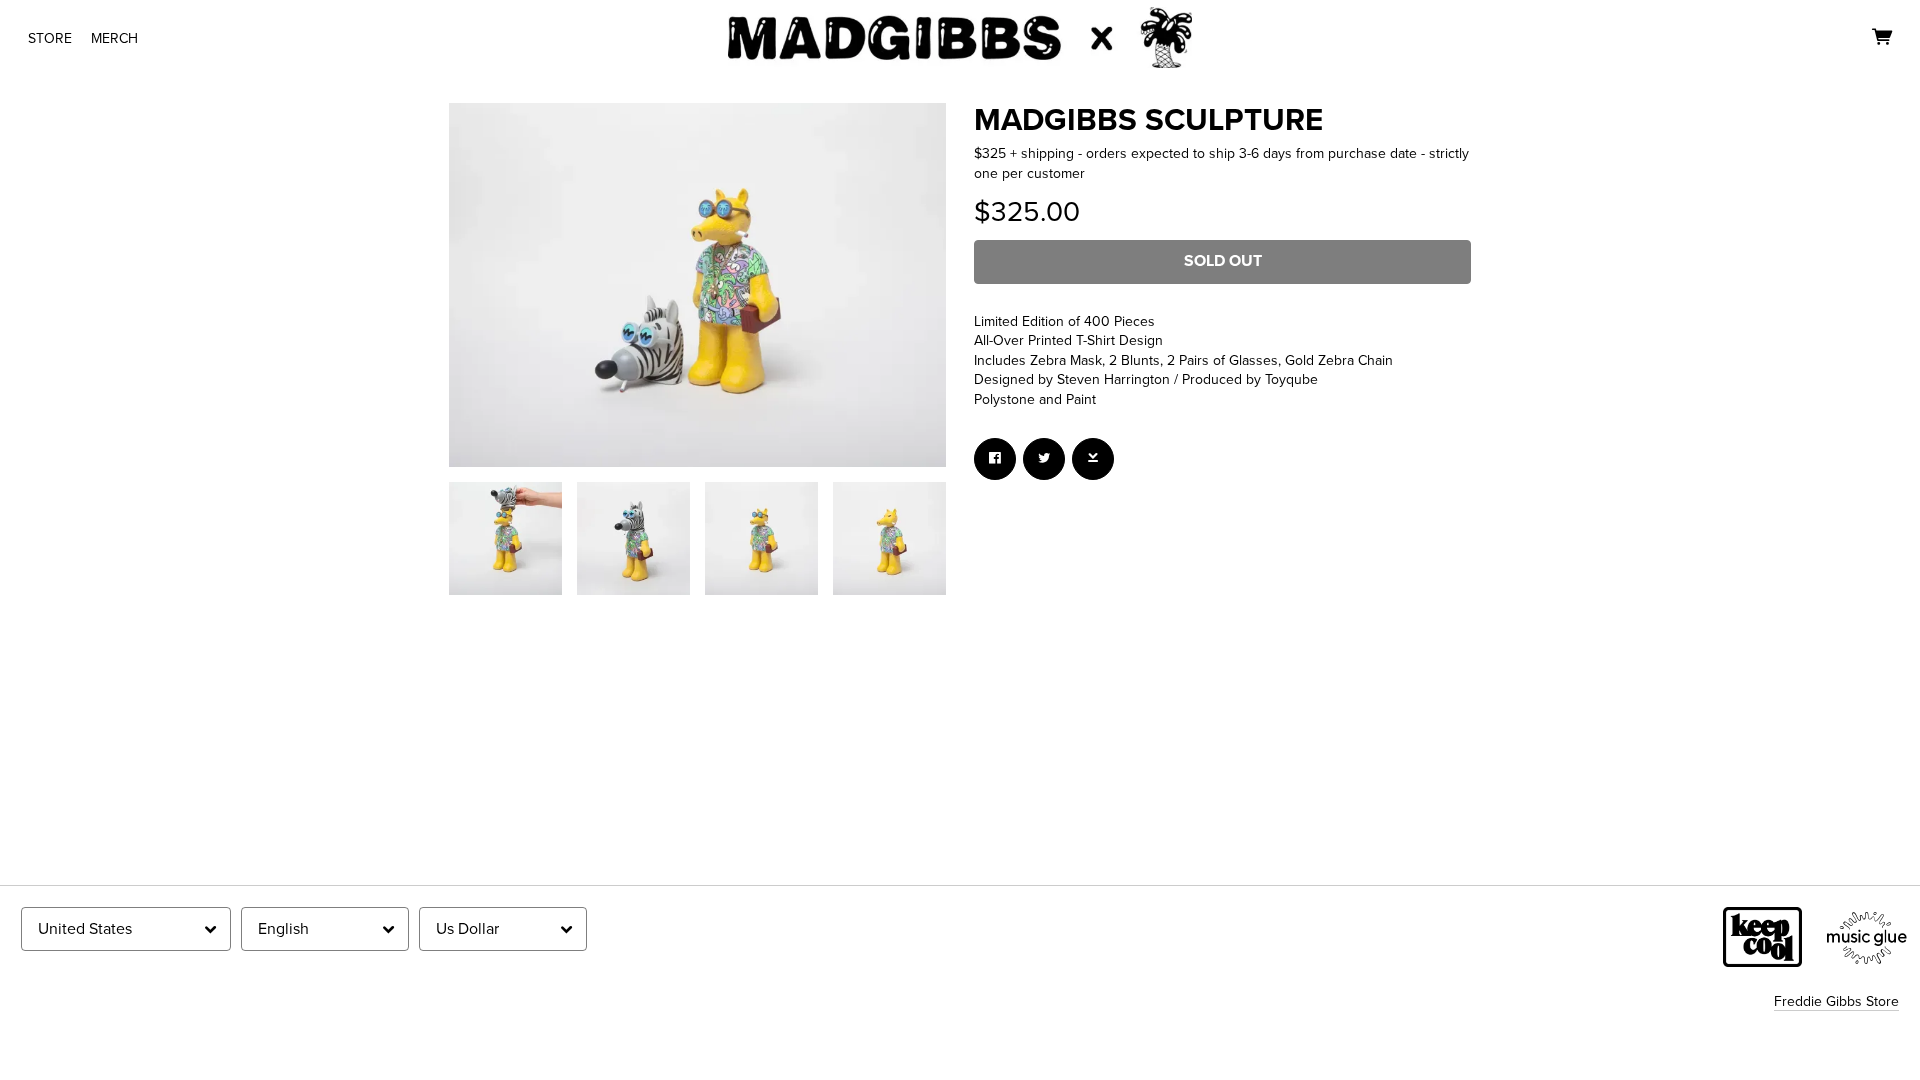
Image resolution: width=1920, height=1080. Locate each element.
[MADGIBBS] (960, 37)
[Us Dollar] (503, 929)
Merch (114, 39)
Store (50, 39)
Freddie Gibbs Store (1836, 1001)
